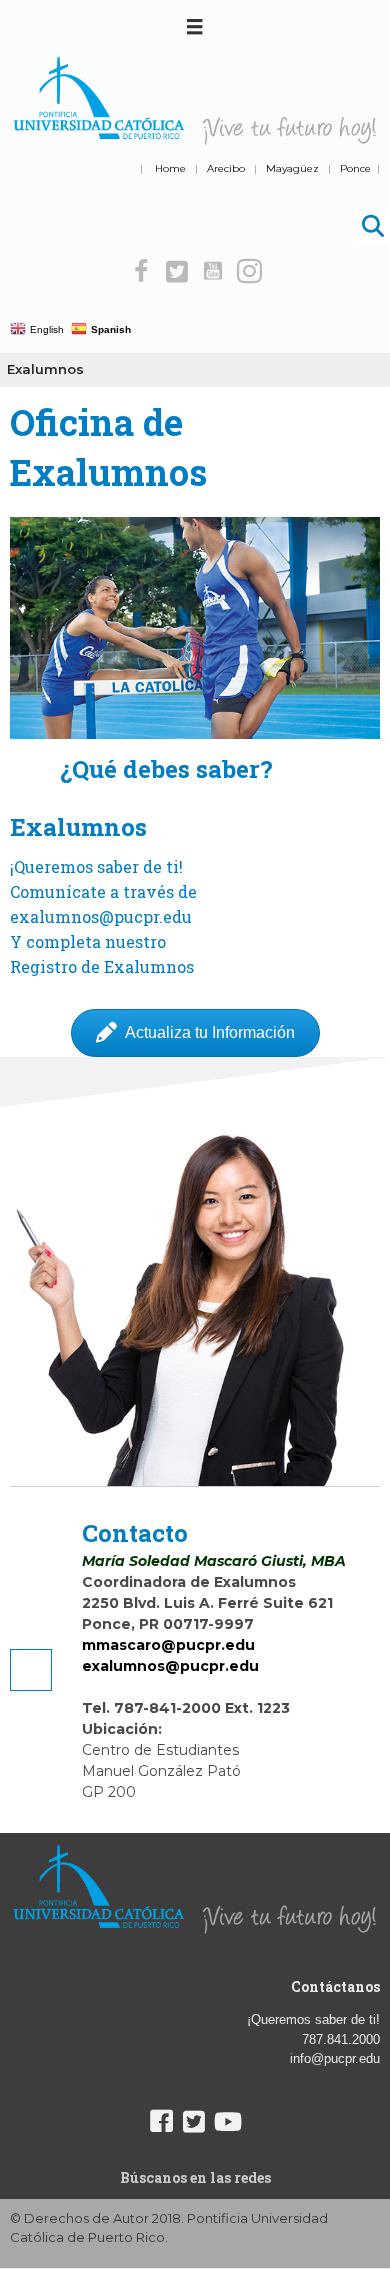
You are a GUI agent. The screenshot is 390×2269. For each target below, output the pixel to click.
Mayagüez (292, 168)
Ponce (355, 168)
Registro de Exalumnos (102, 966)
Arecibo (226, 168)
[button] (141, 271)
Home (170, 168)
